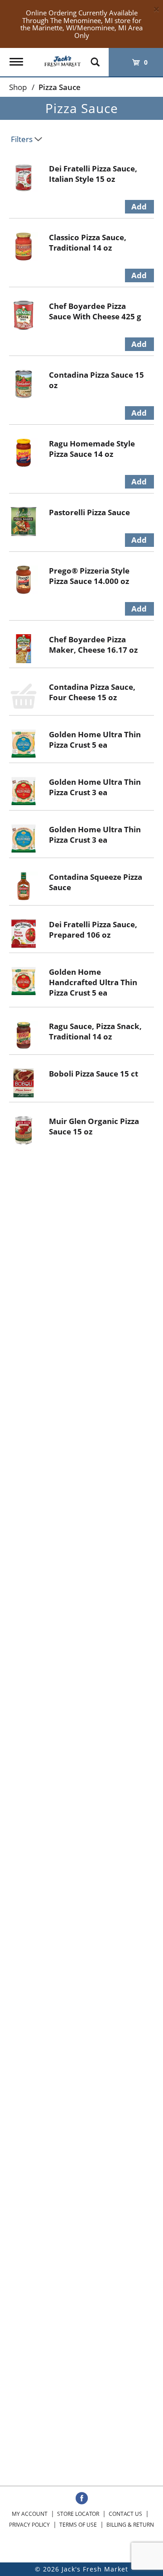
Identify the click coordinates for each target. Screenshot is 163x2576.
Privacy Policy (29, 2525)
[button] (139, 207)
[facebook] (82, 2499)
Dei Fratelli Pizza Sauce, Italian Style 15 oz (93, 174)
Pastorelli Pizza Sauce (89, 512)
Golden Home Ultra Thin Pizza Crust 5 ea (95, 740)
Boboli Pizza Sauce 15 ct (93, 1074)
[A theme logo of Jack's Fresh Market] (62, 58)
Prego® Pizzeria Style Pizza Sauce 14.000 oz (89, 576)
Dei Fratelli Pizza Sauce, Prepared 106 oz (93, 930)
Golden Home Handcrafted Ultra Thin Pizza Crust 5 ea (93, 982)
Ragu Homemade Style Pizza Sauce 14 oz (92, 449)
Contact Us (125, 2514)
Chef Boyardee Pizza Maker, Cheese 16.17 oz (93, 645)
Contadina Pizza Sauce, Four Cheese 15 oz (92, 692)
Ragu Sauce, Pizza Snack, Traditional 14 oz (95, 1031)
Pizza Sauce (60, 87)
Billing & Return (130, 2525)
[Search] (95, 58)
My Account (30, 2514)
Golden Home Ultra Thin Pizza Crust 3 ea (95, 787)
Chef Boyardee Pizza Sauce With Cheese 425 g (95, 311)
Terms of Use (78, 2525)
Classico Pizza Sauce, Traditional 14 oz (88, 242)
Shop (18, 87)
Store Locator (78, 2514)
